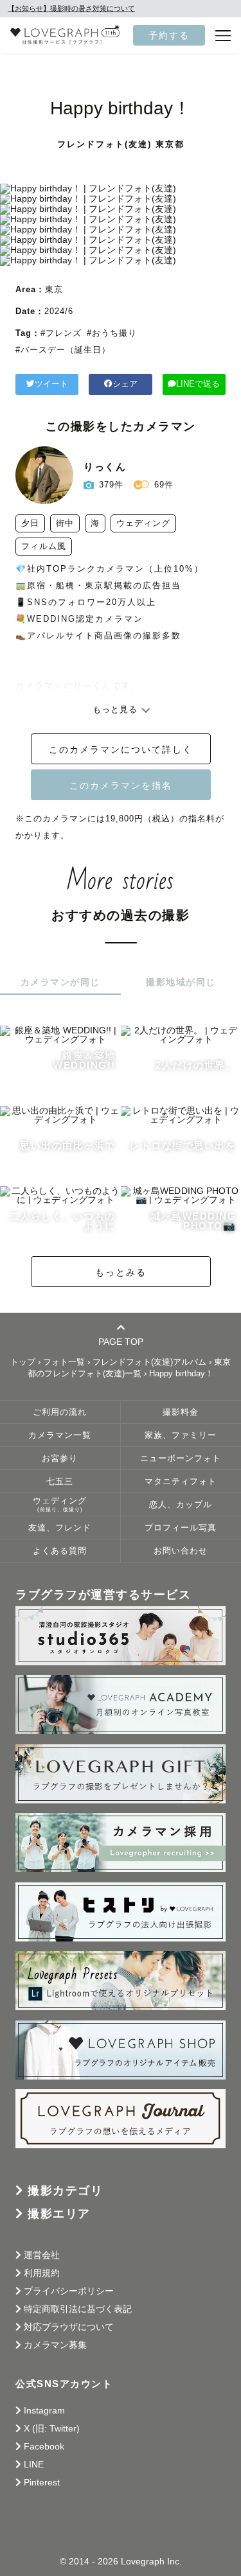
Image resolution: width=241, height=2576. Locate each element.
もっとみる (121, 1272)
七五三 (60, 1482)
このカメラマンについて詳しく (121, 749)
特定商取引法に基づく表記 (78, 2309)
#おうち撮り (112, 333)
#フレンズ (61, 333)
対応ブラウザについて (69, 2327)
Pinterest (42, 2482)
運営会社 (42, 2255)
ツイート (51, 384)
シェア (125, 384)
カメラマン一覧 (60, 1435)
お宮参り (60, 1459)
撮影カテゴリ (65, 2191)
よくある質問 (60, 1551)
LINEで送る (198, 384)
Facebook (44, 2446)
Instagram (44, 2410)
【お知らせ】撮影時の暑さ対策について (71, 8)
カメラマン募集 (55, 2345)
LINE (34, 2464)
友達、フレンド (60, 1528)
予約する (169, 35)
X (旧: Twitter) (52, 2428)
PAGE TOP (121, 1341)
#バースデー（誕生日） (63, 350)
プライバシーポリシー (69, 2291)
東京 (54, 289)
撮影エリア (59, 2214)
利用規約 (42, 2273)
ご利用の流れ (60, 1412)
